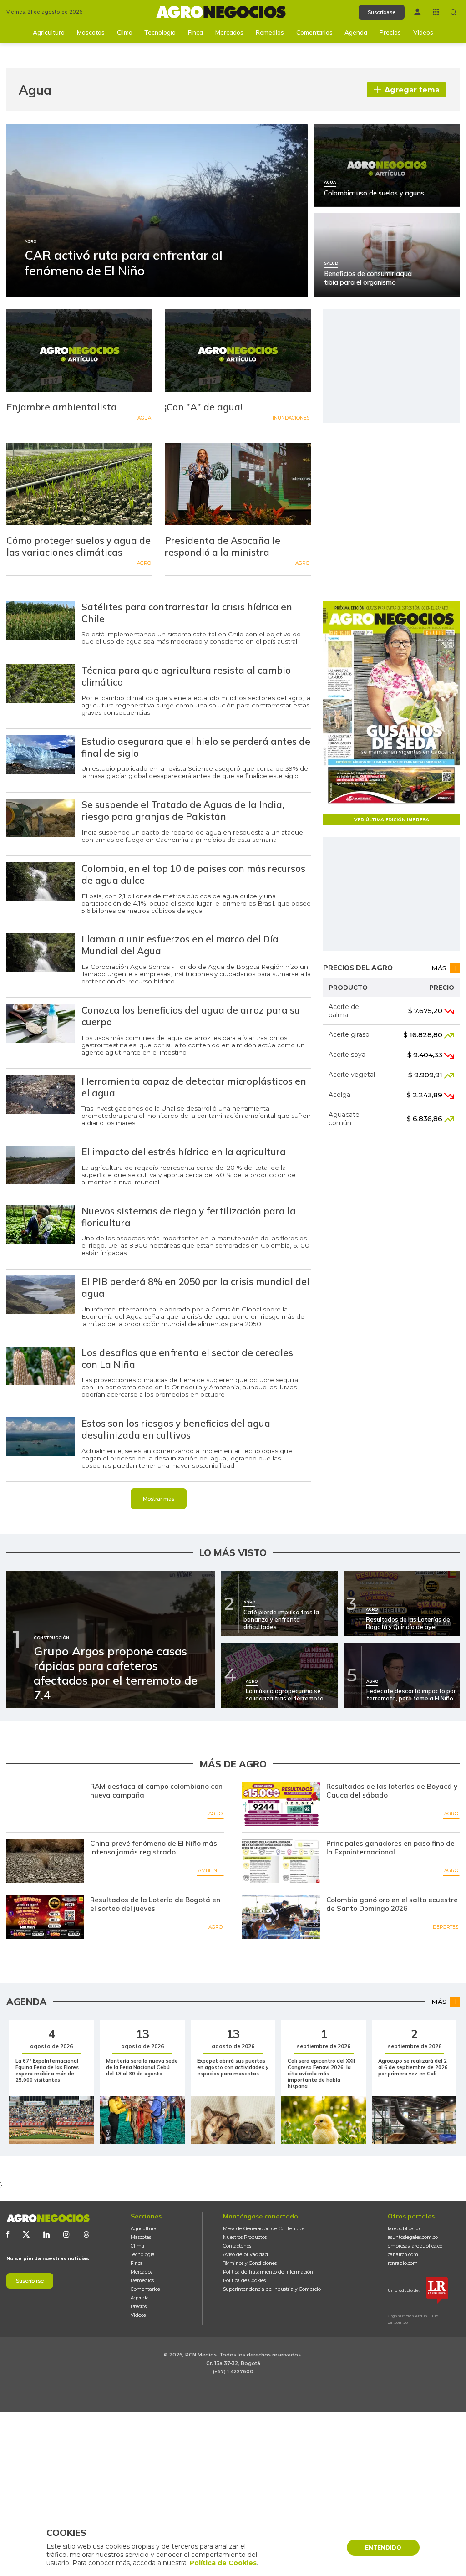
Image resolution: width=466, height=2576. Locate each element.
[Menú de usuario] (418, 12)
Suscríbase (382, 12)
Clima (125, 32)
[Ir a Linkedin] (46, 2234)
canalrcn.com (403, 2255)
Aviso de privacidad (246, 2255)
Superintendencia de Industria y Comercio (272, 2289)
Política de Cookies (244, 2281)
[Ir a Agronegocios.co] (48, 2218)
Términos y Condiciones (250, 2263)
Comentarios (314, 32)
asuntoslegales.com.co (413, 2237)
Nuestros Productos (245, 2237)
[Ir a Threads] (86, 2234)
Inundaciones (291, 418)
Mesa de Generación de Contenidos (264, 2229)
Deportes (446, 1927)
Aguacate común (344, 1119)
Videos (423, 32)
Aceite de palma (344, 1011)
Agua (144, 418)
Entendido (383, 2548)
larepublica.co (404, 2229)
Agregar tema (412, 90)
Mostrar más (159, 1499)
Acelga (339, 1095)
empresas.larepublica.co (415, 2246)
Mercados (229, 32)
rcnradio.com (403, 2263)
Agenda (356, 32)
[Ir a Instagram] (66, 2234)
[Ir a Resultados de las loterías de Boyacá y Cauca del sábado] (281, 1804)
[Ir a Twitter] (26, 2234)
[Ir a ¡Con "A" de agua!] (238, 351)
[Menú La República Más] (436, 12)
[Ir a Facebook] (8, 2234)
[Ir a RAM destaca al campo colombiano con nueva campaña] (45, 1804)
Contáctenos (237, 2246)
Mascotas (91, 32)
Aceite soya (347, 1055)
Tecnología (160, 32)
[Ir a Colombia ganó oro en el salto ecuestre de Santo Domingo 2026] (281, 1917)
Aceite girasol (350, 1034)
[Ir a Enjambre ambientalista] (79, 351)
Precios (390, 32)
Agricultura (49, 32)
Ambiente (210, 1871)
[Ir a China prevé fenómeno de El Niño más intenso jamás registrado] (45, 1861)
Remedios (270, 32)
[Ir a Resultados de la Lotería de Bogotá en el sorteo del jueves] (45, 1917)
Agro (144, 563)
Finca (195, 32)
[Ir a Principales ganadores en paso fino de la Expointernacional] (281, 1861)
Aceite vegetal (352, 1075)
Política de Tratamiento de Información (268, 2272)
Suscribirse (30, 2281)
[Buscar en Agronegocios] (454, 12)
